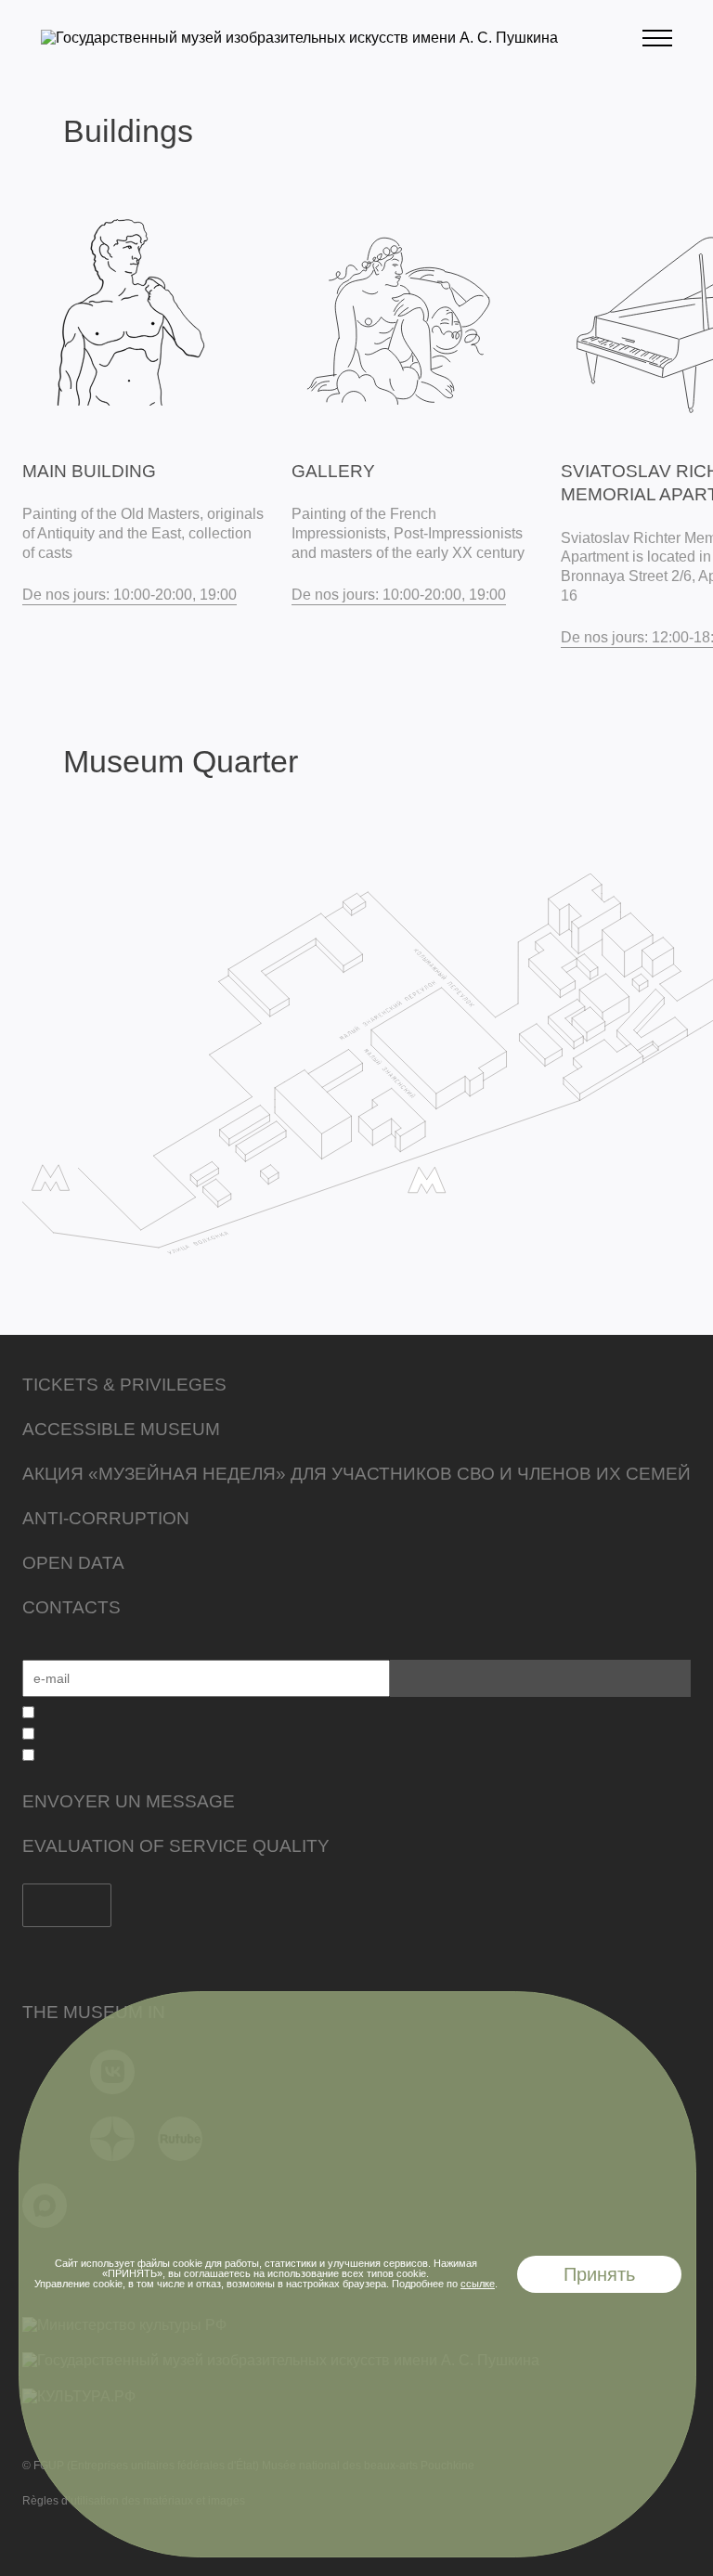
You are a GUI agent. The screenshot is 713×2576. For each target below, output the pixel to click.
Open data (73, 1563)
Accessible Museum (121, 1429)
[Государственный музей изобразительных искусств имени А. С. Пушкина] (299, 38)
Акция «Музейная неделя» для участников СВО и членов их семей (356, 1474)
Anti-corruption (106, 1518)
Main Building (89, 471)
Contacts (71, 1607)
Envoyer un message (129, 1801)
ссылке (478, 2284)
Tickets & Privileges (124, 1385)
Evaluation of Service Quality (176, 1846)
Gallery (333, 471)
